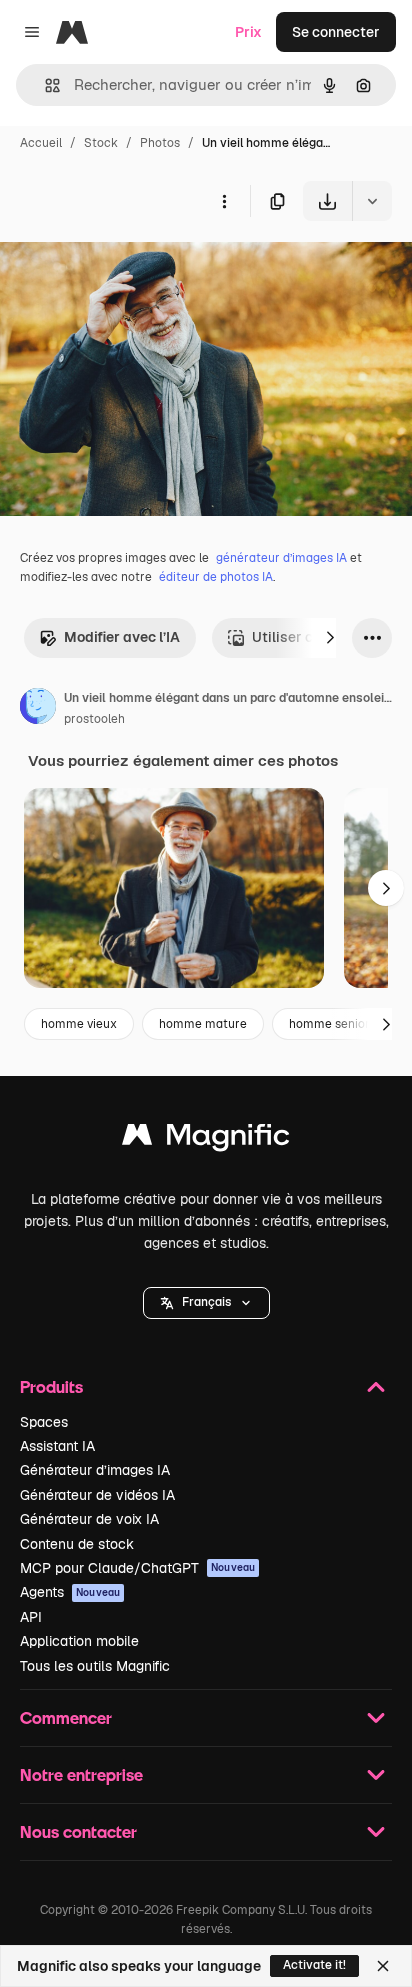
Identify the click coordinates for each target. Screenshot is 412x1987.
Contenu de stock (77, 1544)
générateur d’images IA (281, 558)
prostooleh (94, 719)
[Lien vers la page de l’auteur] (38, 709)
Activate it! (314, 1965)
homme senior (329, 1024)
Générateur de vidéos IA (97, 1495)
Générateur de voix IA (89, 1519)
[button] (206, 1303)
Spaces (44, 1422)
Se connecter (336, 32)
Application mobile (79, 1641)
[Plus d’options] (224, 201)
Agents (70, 1592)
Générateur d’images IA (95, 1470)
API (31, 1617)
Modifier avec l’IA (122, 637)
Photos (160, 143)
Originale (132, 267)
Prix (248, 32)
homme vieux (79, 1024)
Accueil (41, 143)
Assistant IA (57, 1446)
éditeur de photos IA (216, 577)
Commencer (66, 1717)
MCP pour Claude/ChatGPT (137, 1568)
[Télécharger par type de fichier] (372, 201)
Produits (51, 1386)
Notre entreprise (81, 1774)
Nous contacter (78, 1831)
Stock (101, 143)
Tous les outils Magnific (95, 1666)
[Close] (383, 1966)
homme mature (203, 1024)
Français (206, 1302)
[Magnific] (206, 1139)
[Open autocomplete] (44, 85)
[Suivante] (330, 638)
